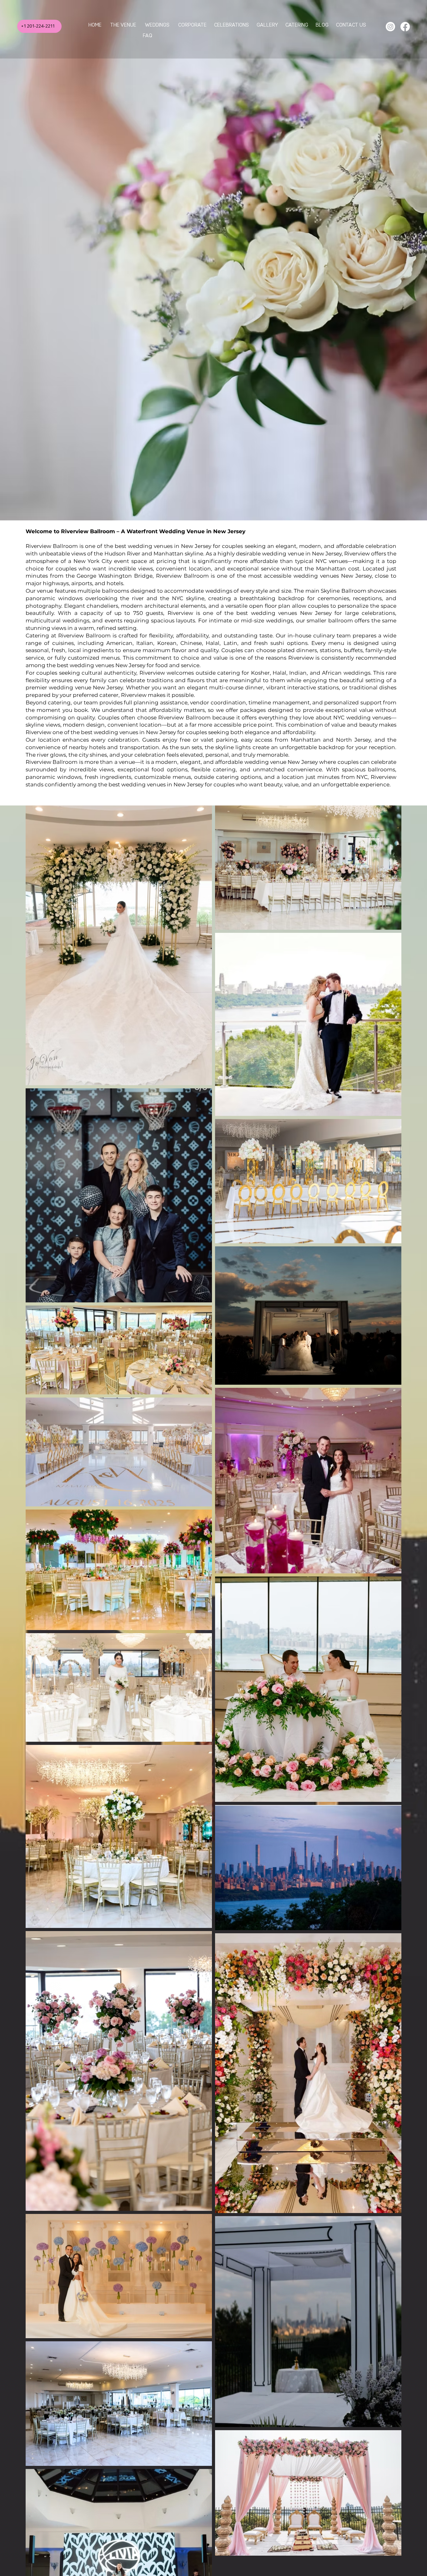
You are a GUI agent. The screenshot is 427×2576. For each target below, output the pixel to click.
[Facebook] (405, 27)
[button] (157, 25)
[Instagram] (390, 27)
